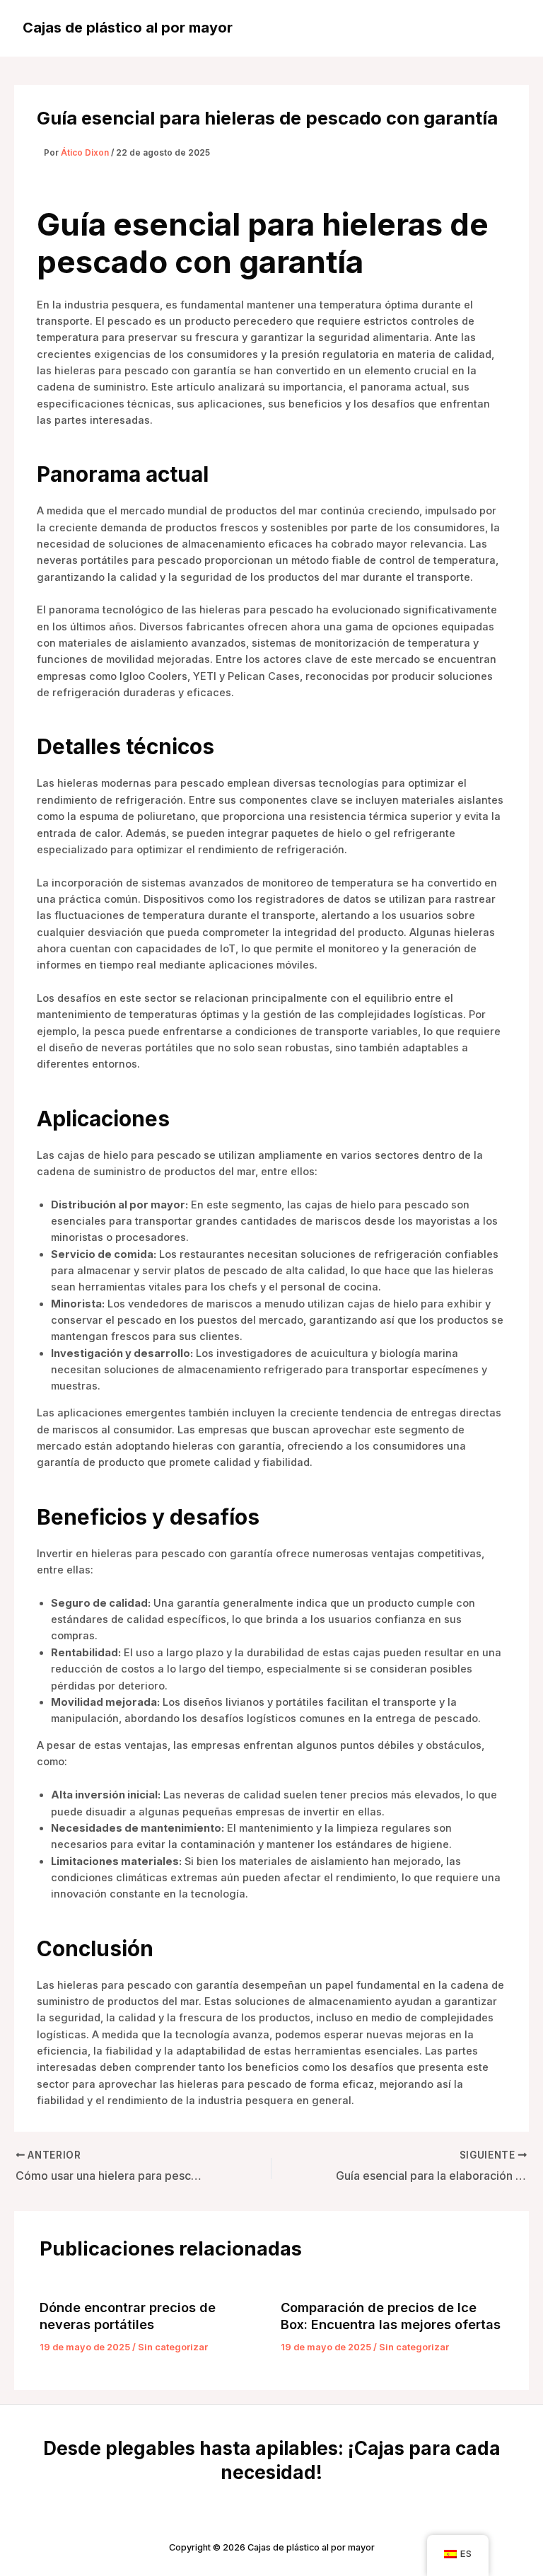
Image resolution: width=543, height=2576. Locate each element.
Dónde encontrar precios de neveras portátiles (128, 2316)
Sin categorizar (173, 2347)
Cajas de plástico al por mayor (128, 28)
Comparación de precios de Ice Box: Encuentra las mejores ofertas (391, 2316)
